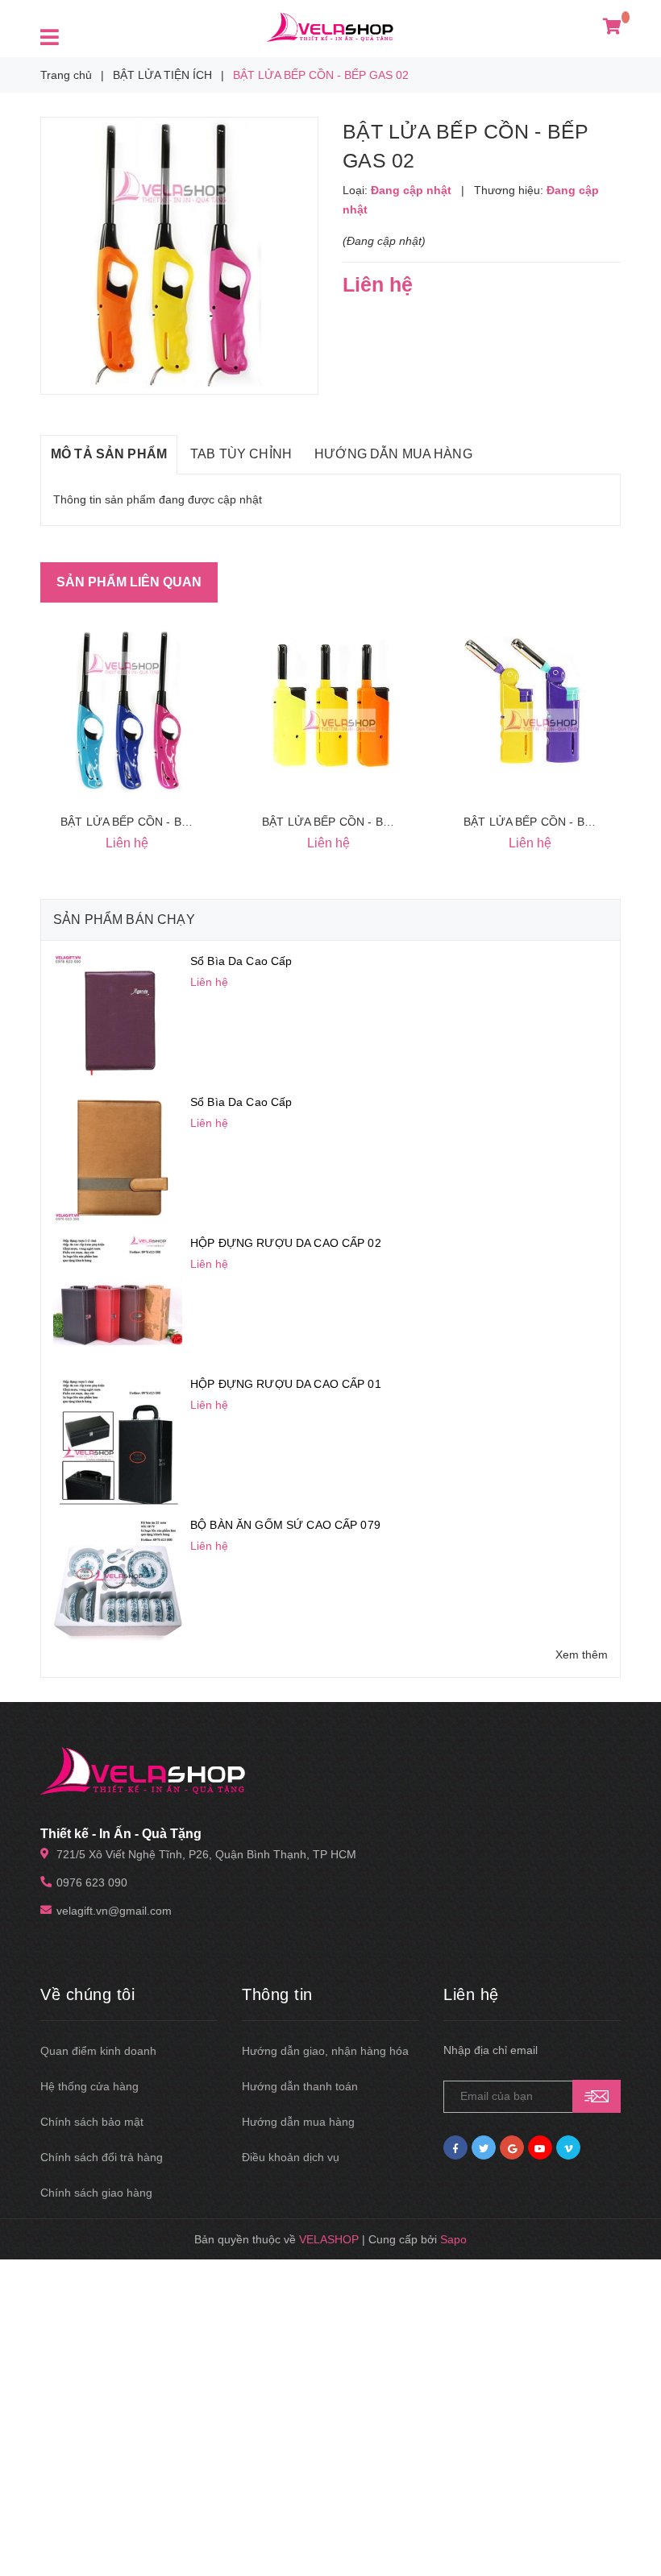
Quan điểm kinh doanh (98, 2051)
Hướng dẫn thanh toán (300, 2086)
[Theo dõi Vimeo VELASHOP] (568, 2147)
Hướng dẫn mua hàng (298, 2122)
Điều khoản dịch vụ (291, 2157)
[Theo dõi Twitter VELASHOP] (484, 2147)
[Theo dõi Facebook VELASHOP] (455, 2147)
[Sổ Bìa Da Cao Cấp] (118, 1017)
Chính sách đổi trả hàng (102, 2157)
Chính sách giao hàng (96, 2193)
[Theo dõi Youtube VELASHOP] (540, 2147)
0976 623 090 (92, 1882)
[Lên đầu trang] (629, 2528)
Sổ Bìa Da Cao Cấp (241, 961)
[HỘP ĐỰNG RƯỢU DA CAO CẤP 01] (118, 1439)
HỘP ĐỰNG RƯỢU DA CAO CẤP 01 (286, 1384)
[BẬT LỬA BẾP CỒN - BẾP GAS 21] (129, 708)
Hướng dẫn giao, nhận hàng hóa (325, 2051)
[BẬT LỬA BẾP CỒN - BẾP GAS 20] (330, 708)
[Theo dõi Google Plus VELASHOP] (512, 2147)
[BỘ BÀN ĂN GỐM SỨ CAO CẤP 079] (118, 1580)
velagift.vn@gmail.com (114, 1911)
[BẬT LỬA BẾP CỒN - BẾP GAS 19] (532, 708)
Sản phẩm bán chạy (124, 919)
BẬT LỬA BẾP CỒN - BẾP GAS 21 (150, 822)
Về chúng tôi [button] (87, 1994)
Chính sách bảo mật (92, 2122)
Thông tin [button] (277, 1994)
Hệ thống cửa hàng (89, 2086)
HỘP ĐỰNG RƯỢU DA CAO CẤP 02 (286, 1243)
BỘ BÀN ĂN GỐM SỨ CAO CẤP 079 (285, 1525)
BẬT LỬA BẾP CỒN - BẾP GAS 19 (553, 822)
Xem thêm (582, 1655)
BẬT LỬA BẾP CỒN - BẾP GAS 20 (351, 822)
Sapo (453, 2239)
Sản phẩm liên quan (129, 582)
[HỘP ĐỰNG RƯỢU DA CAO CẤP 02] (118, 1298)
